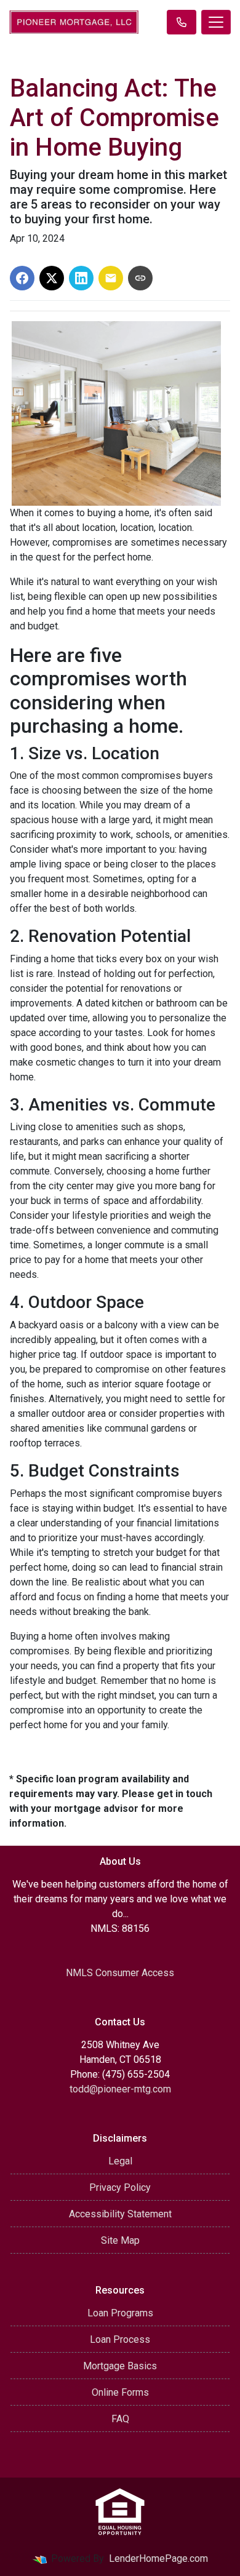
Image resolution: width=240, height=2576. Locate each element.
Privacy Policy (120, 2187)
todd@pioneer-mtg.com (120, 2089)
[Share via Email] (111, 278)
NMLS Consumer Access (120, 1973)
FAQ (120, 2419)
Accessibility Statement (120, 2214)
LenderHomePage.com (158, 2558)
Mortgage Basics (120, 2366)
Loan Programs (120, 2313)
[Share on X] (52, 278)
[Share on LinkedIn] (81, 278)
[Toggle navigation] (216, 22)
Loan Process (120, 2339)
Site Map (120, 2240)
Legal (120, 2161)
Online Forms (120, 2392)
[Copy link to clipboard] (140, 278)
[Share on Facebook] (22, 278)
